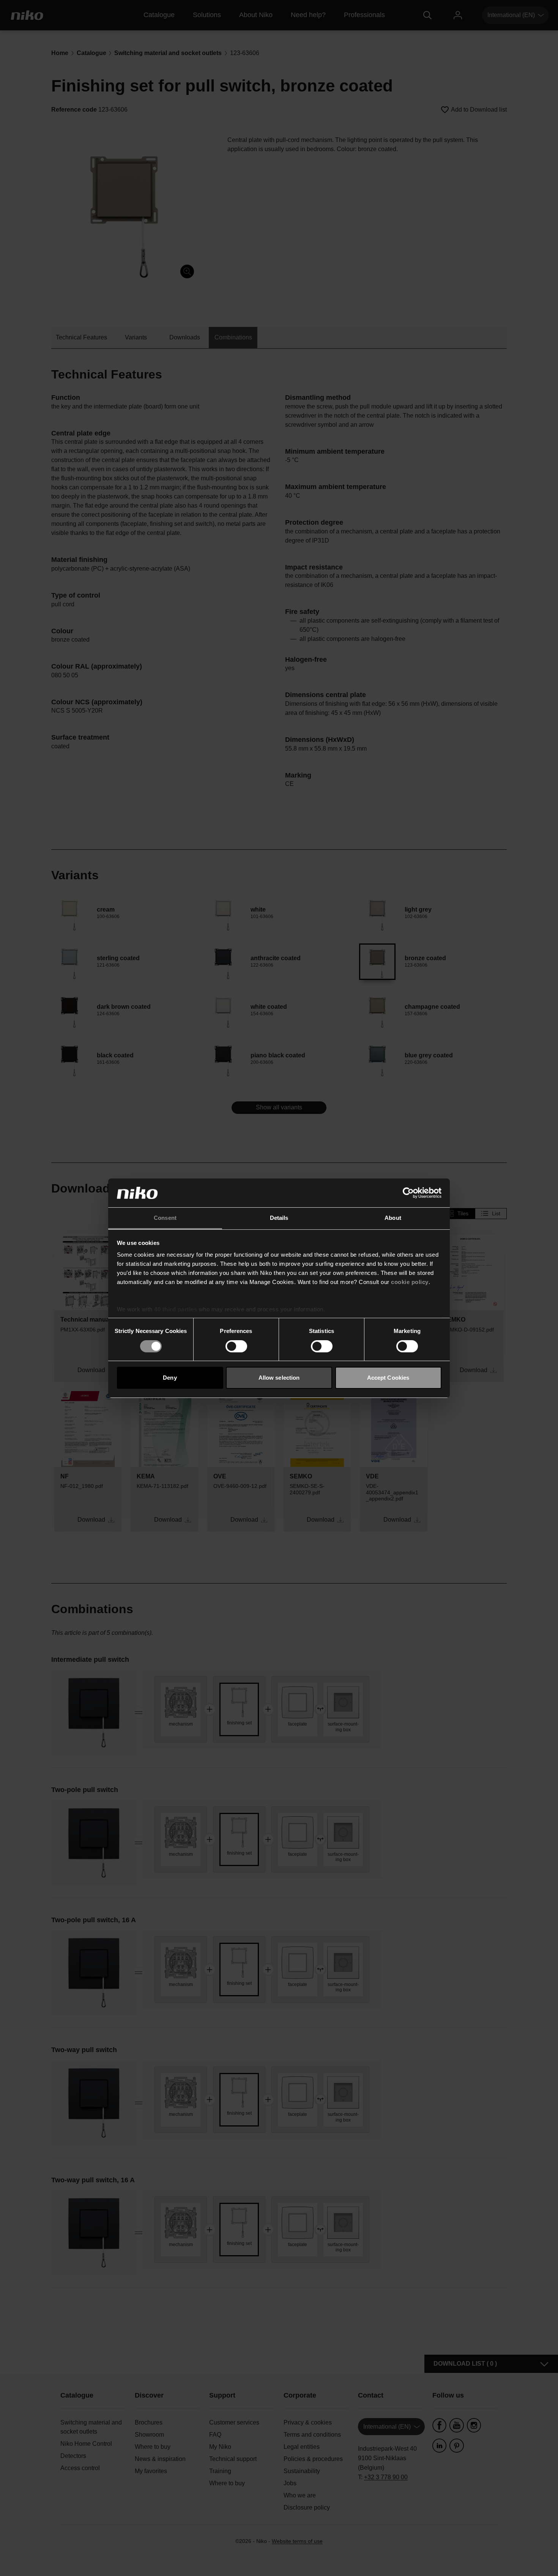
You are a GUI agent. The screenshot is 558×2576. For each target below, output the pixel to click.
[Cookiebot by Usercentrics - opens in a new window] (408, 1193)
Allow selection (279, 1378)
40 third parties (176, 1309)
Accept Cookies (388, 1378)
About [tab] (393, 1218)
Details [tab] (279, 1218)
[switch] (236, 1346)
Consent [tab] (165, 1218)
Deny (170, 1378)
